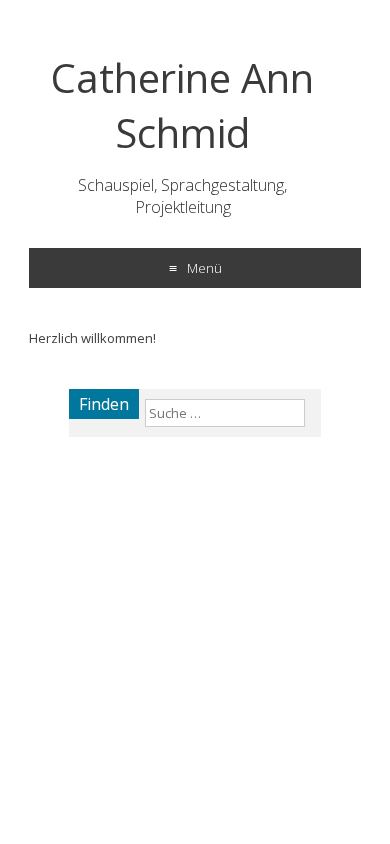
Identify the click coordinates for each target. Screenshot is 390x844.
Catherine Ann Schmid (182, 105)
